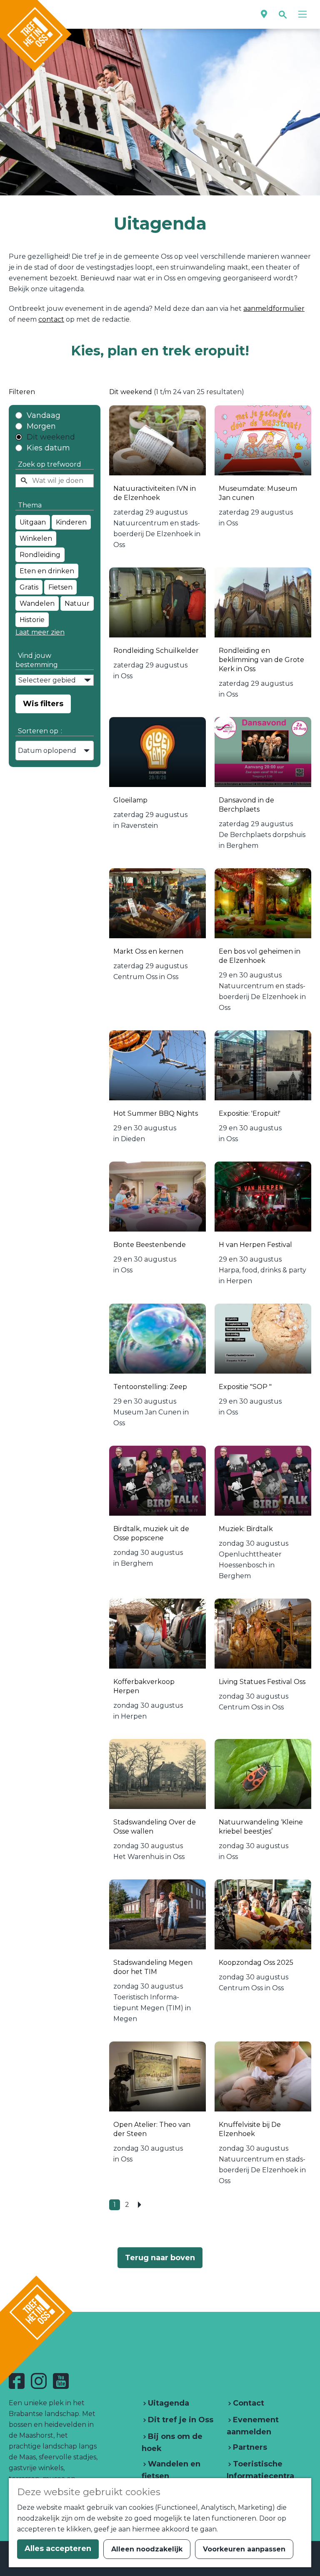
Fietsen (60, 587)
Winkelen (36, 538)
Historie (32, 620)
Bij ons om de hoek (172, 2442)
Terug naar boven (160, 2258)
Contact (247, 2403)
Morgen (41, 426)
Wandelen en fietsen (171, 2470)
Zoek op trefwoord (50, 464)
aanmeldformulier (274, 309)
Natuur (77, 603)
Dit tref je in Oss (180, 2420)
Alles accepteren (58, 2549)
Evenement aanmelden (253, 2426)
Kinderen (71, 522)
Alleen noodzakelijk (147, 2549)
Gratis (29, 587)
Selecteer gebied (47, 680)
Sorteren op (40, 731)
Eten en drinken (47, 571)
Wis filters (43, 704)
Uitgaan (33, 522)
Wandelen (37, 603)
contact (51, 319)
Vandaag (44, 415)
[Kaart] (264, 14)
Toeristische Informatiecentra (260, 2470)
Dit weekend (51, 437)
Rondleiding (40, 555)
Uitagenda (167, 2403)
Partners (249, 2447)
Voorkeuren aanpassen (244, 2549)
